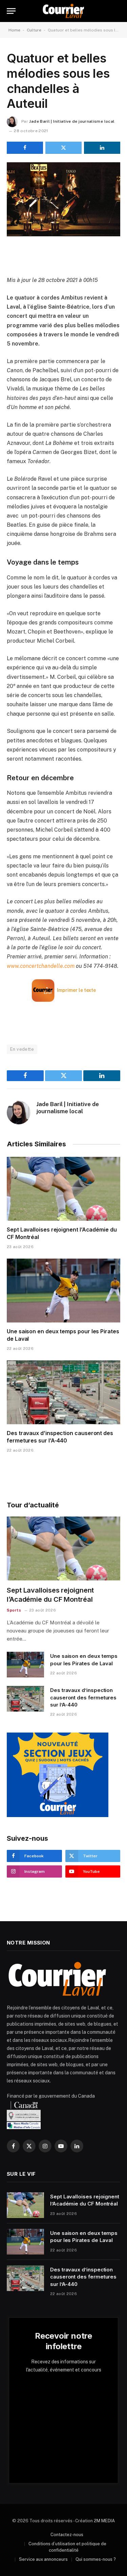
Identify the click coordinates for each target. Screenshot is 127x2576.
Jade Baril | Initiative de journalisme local (72, 121)
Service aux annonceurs (43, 2559)
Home (14, 30)
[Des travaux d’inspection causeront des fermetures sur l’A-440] (63, 1392)
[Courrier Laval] (63, 11)
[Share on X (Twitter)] (63, 148)
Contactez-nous (67, 2535)
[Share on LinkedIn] (102, 148)
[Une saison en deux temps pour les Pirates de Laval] (63, 1290)
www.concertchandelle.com (41, 966)
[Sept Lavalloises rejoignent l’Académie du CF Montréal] (63, 1189)
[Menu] (11, 11)
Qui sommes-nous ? (96, 2559)
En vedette (22, 1049)
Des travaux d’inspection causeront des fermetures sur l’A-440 (60, 1437)
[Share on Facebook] (25, 148)
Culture (34, 30)
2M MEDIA (104, 2521)
